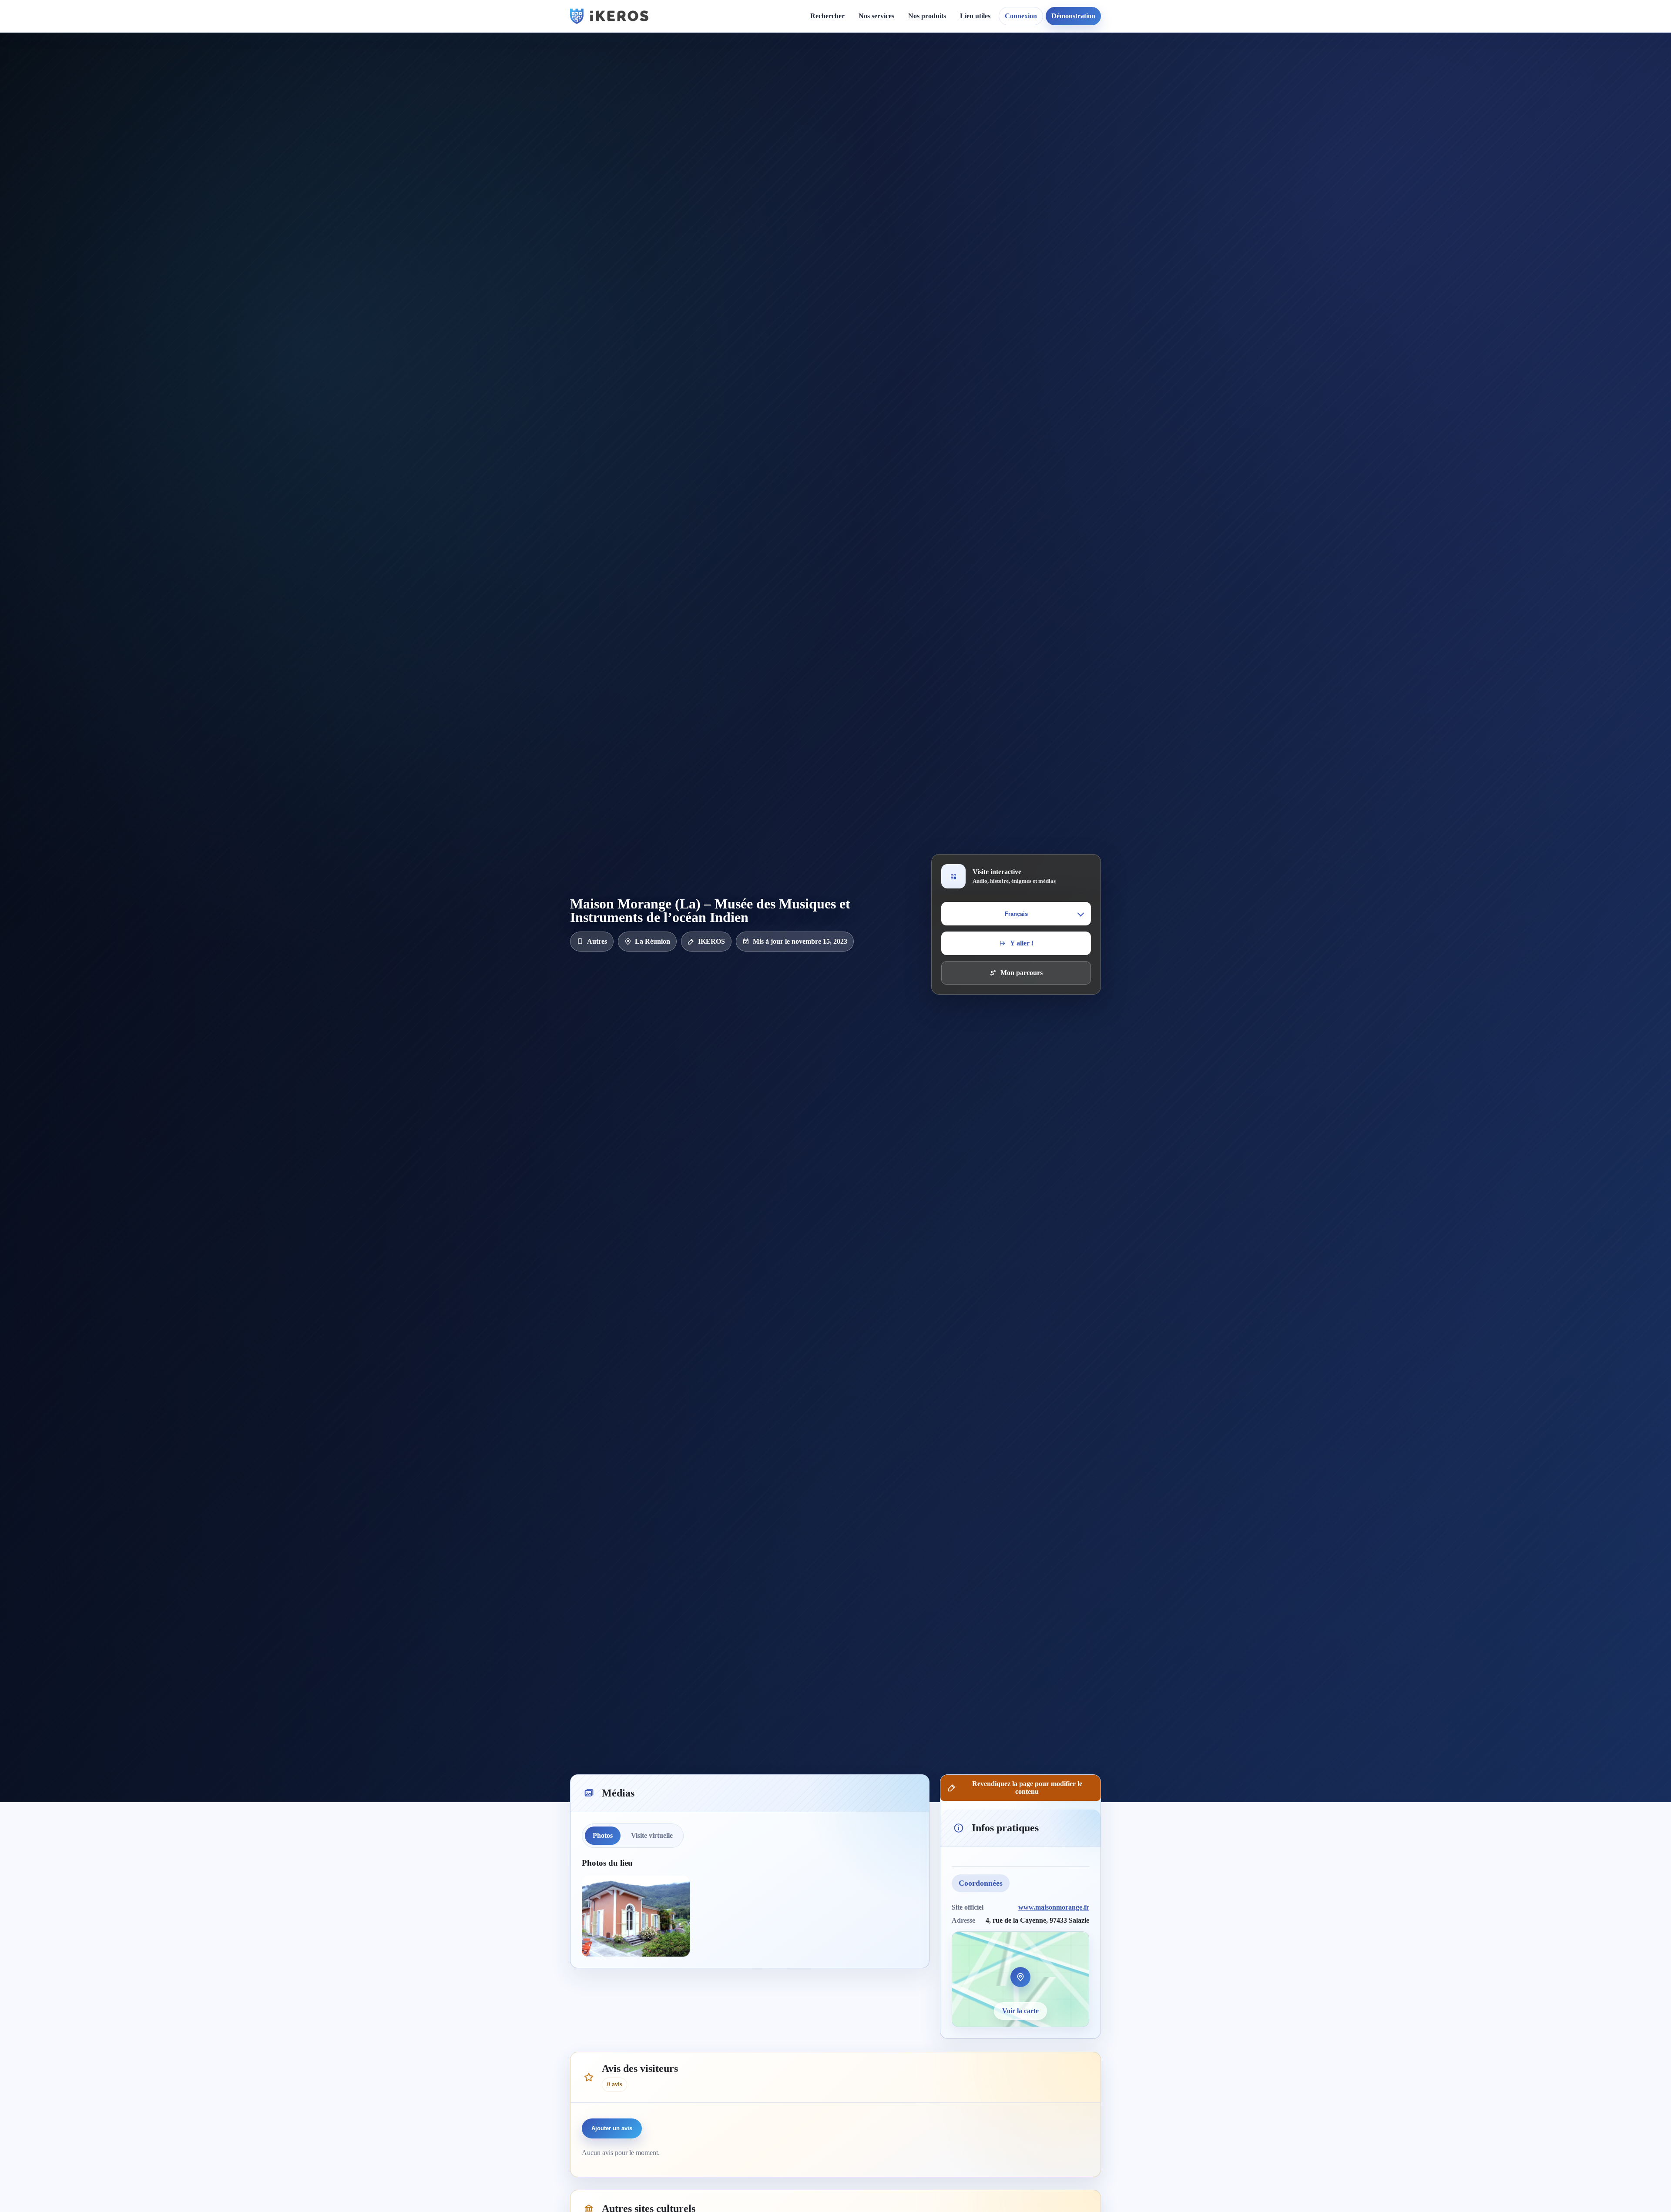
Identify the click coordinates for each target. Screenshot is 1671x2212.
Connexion (1021, 16)
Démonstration (1073, 16)
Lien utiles (975, 16)
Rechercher (827, 16)
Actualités (811, 66)
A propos (911, 66)
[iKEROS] (609, 16)
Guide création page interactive (725, 70)
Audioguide (883, 96)
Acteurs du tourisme (896, 179)
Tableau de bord (991, 81)
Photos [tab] (603, 1835)
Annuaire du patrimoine (1103, 81)
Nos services (876, 16)
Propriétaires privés (895, 194)
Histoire (808, 81)
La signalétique (888, 111)
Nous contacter (919, 81)
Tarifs (874, 126)
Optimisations (1088, 66)
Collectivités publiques (898, 164)
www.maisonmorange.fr (1054, 1907)
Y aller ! (1022, 943)
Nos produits (927, 16)
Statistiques (983, 96)
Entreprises (882, 209)
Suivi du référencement (1102, 96)
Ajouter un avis (612, 2128)
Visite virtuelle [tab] (652, 1835)
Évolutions (812, 96)
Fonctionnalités (989, 66)
